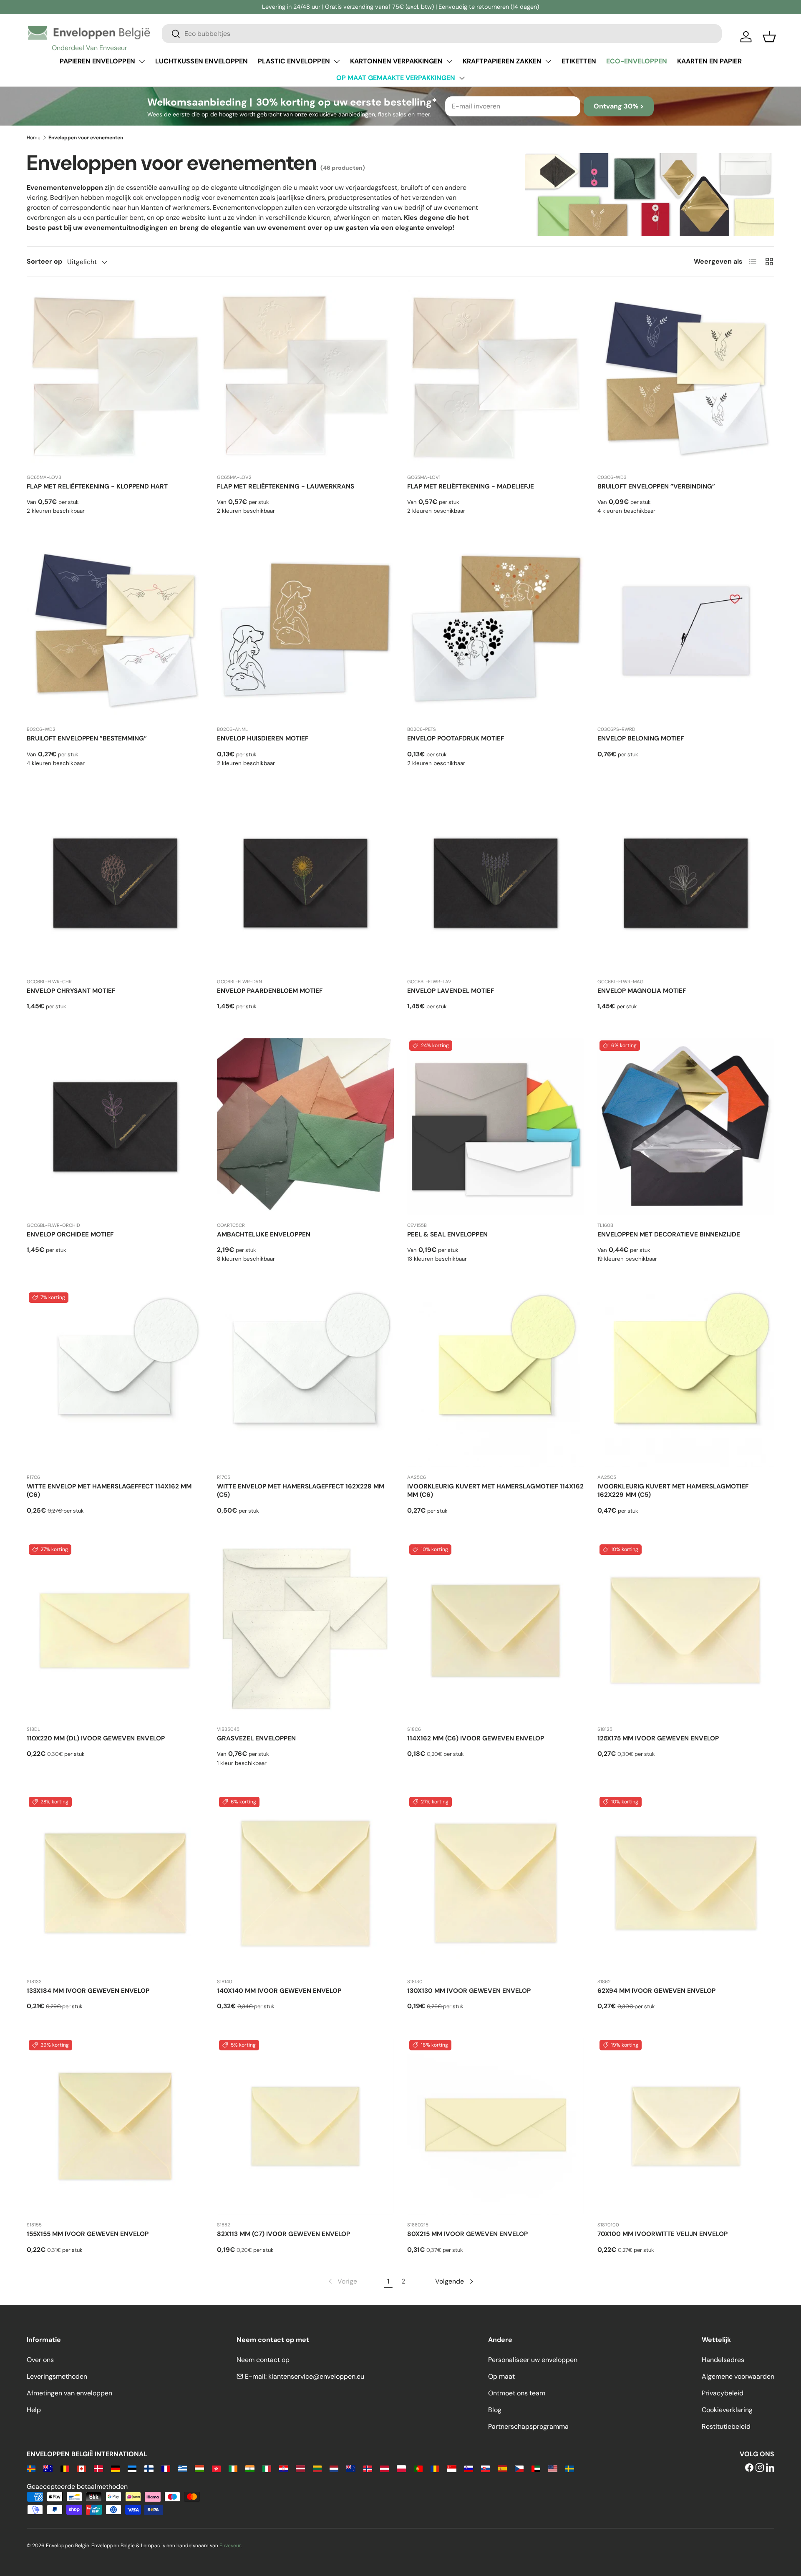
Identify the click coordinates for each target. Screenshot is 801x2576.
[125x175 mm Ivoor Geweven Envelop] (686, 1631)
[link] (342, 2281)
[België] (65, 2468)
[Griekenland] (183, 2468)
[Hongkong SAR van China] (216, 2468)
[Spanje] (502, 2468)
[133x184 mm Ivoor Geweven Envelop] (115, 1883)
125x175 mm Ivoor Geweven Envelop (658, 1738)
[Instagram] (760, 2468)
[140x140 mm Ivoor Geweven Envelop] (305, 1883)
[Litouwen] (317, 2468)
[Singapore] (452, 2468)
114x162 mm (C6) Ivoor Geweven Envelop (476, 1738)
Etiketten (579, 61)
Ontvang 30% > (619, 106)
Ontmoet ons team (517, 2393)
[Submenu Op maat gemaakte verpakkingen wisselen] (462, 78)
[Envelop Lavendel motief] (496, 883)
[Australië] (48, 2468)
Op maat (501, 2376)
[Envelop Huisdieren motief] (305, 631)
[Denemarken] (98, 2468)
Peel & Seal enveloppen (447, 1234)
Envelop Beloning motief (641, 738)
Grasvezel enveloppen (256, 1738)
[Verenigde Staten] (553, 2468)
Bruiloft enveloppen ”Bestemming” (87, 738)
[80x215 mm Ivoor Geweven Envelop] (496, 2126)
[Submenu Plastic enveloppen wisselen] (337, 61)
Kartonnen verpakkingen (396, 61)
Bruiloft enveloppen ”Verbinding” (656, 486)
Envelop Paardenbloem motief (270, 991)
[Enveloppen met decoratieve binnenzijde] (686, 1127)
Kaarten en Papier (709, 61)
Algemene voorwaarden (738, 2376)
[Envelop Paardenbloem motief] (305, 883)
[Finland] (149, 2468)
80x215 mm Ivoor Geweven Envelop (467, 2234)
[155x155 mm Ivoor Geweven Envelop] (115, 2126)
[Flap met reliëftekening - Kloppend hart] (115, 379)
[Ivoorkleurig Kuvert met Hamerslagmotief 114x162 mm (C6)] (496, 1379)
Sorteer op (44, 261)
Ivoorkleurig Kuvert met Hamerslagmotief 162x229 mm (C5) (673, 1491)
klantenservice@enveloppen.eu (316, 2376)
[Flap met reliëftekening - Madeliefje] (496, 379)
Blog (495, 2410)
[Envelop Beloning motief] (686, 631)
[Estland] (132, 2468)
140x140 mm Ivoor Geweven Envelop (279, 1991)
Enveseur (230, 2546)
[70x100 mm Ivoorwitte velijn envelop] (686, 2126)
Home (34, 138)
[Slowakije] (485, 2468)
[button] (769, 37)
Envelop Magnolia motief (642, 991)
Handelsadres (723, 2360)
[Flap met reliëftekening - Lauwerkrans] (305, 379)
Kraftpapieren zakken (502, 61)
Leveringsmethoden (57, 2376)
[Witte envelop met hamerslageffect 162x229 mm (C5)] (305, 1379)
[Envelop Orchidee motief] (115, 1127)
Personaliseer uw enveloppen (533, 2360)
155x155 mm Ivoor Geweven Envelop (88, 2234)
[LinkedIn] (770, 2468)
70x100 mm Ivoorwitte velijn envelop (662, 2234)
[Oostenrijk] (384, 2468)
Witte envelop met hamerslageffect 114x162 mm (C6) (109, 1491)
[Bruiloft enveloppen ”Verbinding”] (686, 379)
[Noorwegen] (368, 2468)
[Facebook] (749, 2468)
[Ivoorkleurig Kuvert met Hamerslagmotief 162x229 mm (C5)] (686, 1379)
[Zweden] (570, 2468)
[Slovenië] (469, 2468)
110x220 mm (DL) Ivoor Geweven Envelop (96, 1738)
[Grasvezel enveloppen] (305, 1631)
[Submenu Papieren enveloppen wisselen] (142, 61)
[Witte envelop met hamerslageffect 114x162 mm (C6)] (115, 1379)
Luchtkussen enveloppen (202, 61)
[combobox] (442, 34)
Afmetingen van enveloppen (69, 2393)
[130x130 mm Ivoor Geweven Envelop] (496, 1883)
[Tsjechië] (519, 2468)
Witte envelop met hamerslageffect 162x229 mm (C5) (301, 1491)
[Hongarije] (199, 2468)
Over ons (40, 2360)
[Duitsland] (115, 2468)
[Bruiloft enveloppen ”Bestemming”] (115, 631)
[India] (250, 2468)
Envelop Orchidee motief (70, 1234)
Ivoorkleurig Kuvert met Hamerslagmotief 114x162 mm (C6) (495, 1491)
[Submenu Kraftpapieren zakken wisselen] (548, 61)
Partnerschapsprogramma (528, 2426)
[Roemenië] (435, 2468)
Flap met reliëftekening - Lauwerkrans (286, 486)
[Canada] (82, 2468)
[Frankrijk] (166, 2468)
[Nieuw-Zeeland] (351, 2468)
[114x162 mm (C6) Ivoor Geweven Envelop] (496, 1631)
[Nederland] (334, 2468)
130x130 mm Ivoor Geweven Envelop (469, 1991)
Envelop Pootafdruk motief (456, 738)
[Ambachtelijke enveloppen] (305, 1127)
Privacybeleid (723, 2393)
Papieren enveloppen (97, 61)
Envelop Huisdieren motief (263, 738)
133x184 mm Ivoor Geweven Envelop (88, 1991)
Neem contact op (263, 2360)
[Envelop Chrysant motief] (115, 883)
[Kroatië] (283, 2468)
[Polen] (401, 2468)
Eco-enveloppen (637, 61)
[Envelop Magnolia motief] (686, 883)
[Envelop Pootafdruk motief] (496, 631)
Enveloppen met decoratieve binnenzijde (669, 1234)
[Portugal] (418, 2468)
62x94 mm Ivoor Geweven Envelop (656, 1991)
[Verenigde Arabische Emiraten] (536, 2468)
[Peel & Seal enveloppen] (496, 1127)
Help (34, 2410)
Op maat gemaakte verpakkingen (396, 78)
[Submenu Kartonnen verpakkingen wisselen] (449, 61)
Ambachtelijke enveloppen (264, 1234)
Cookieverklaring (727, 2410)
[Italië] (267, 2468)
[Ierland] (233, 2468)
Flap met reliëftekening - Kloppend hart (97, 486)
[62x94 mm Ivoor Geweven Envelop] (686, 1883)
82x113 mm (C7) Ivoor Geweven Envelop (283, 2234)
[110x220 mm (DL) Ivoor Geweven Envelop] (115, 1631)
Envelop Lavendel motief (451, 991)
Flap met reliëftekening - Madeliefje (471, 486)
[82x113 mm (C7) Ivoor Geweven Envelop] (305, 2126)
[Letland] (300, 2468)
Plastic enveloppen (294, 61)
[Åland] (31, 2468)
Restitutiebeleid (726, 2426)
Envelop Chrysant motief (71, 991)
